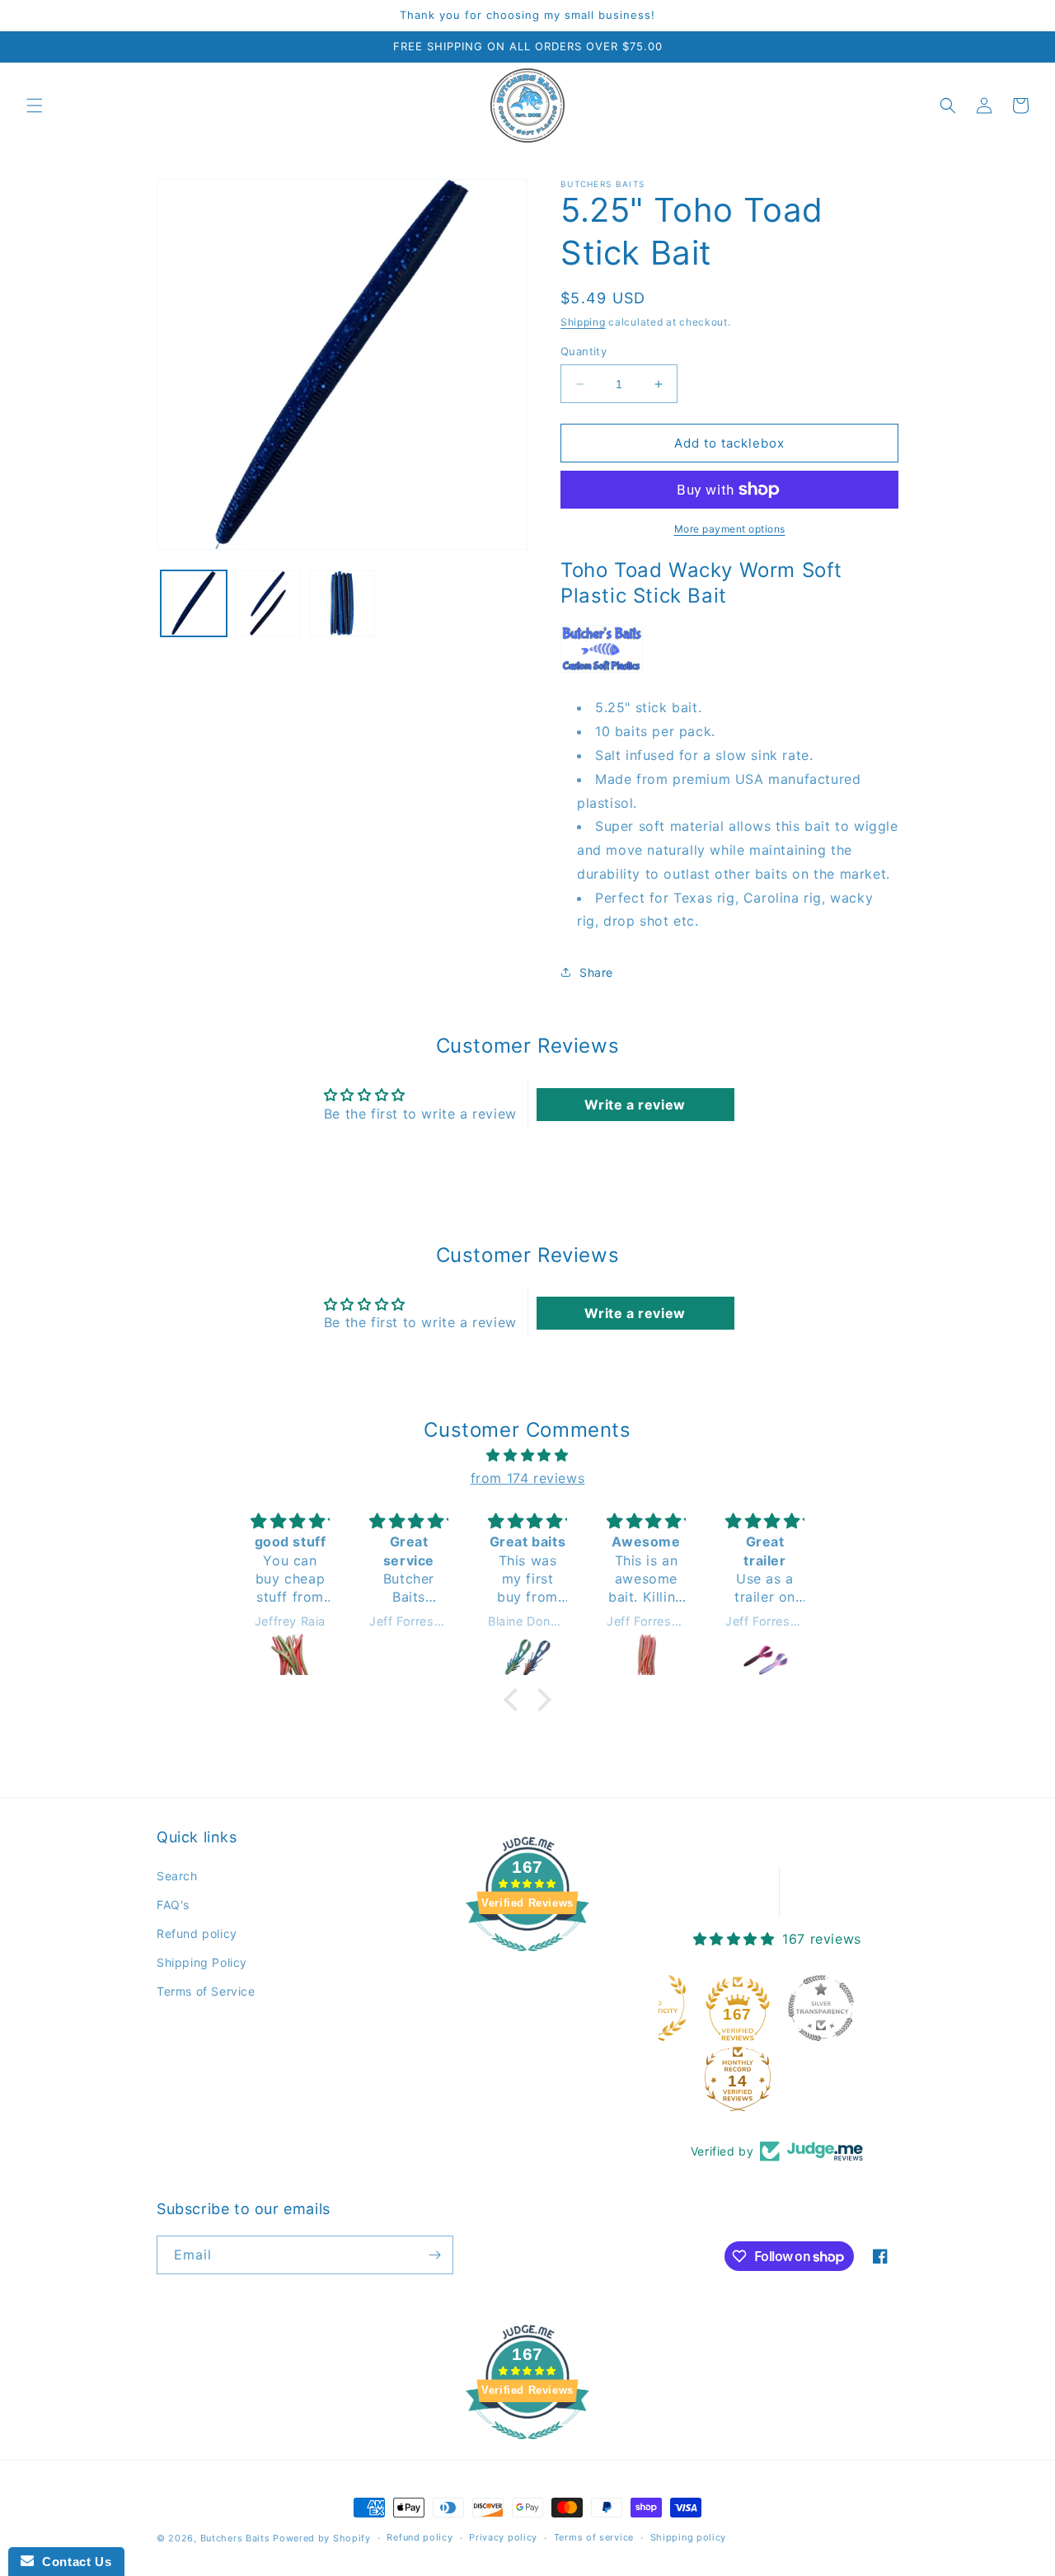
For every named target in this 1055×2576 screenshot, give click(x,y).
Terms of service (594, 2537)
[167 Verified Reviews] (527, 1959)
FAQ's (173, 1905)
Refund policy (197, 1933)
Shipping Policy (202, 1962)
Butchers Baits (235, 2538)
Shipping (583, 322)
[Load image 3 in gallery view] (342, 603)
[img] (527, 1455)
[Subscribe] (434, 2255)
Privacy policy (503, 2537)
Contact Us (73, 2562)
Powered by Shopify (322, 2538)
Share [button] (596, 972)
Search (177, 1876)
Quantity (584, 351)
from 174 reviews (528, 1478)
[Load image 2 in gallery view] (268, 603)
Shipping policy (689, 2537)
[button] (35, 106)
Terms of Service (206, 1991)
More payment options (730, 529)
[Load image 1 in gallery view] (194, 603)
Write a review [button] (635, 1105)
